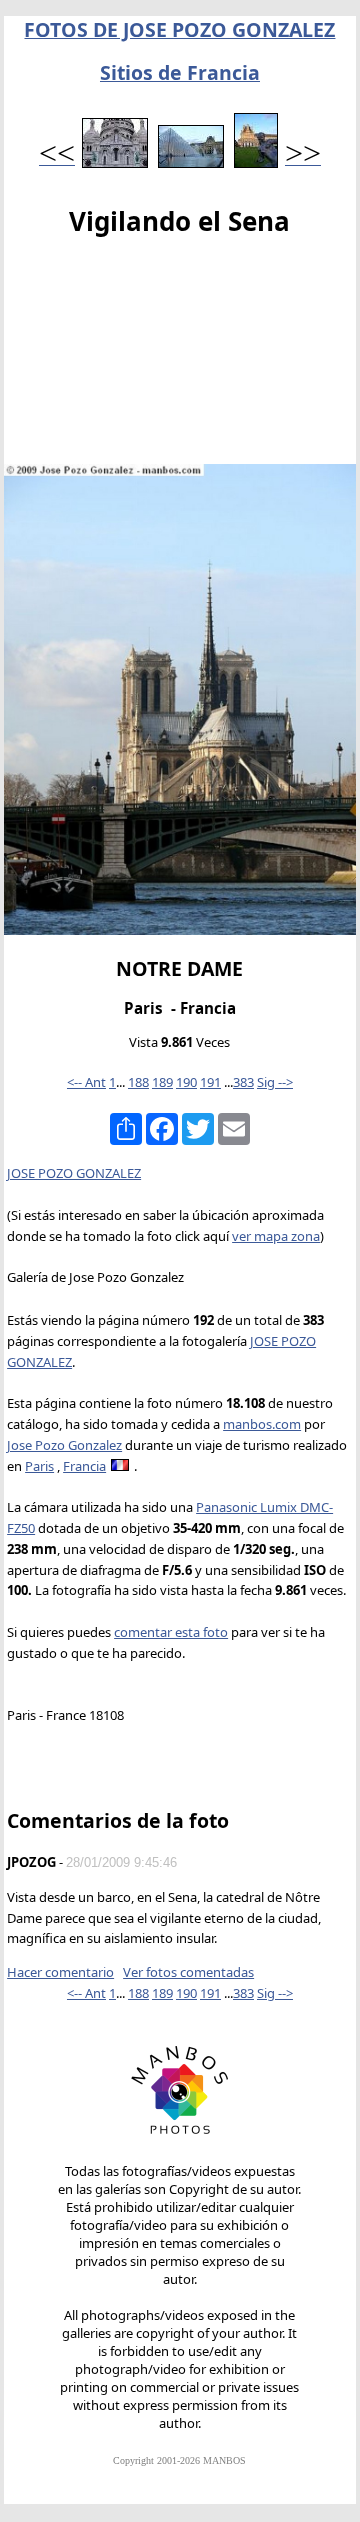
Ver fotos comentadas (188, 1972)
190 (186, 1082)
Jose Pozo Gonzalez (64, 1445)
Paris (39, 1466)
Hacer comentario (60, 1972)
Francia (84, 1466)
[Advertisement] (180, 355)
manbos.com (262, 1424)
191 (210, 1082)
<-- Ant (86, 1082)
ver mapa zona (276, 1236)
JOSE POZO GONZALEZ (74, 1173)
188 (138, 1082)
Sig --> (275, 1082)
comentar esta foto (171, 1632)
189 (162, 1082)
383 (243, 1082)
